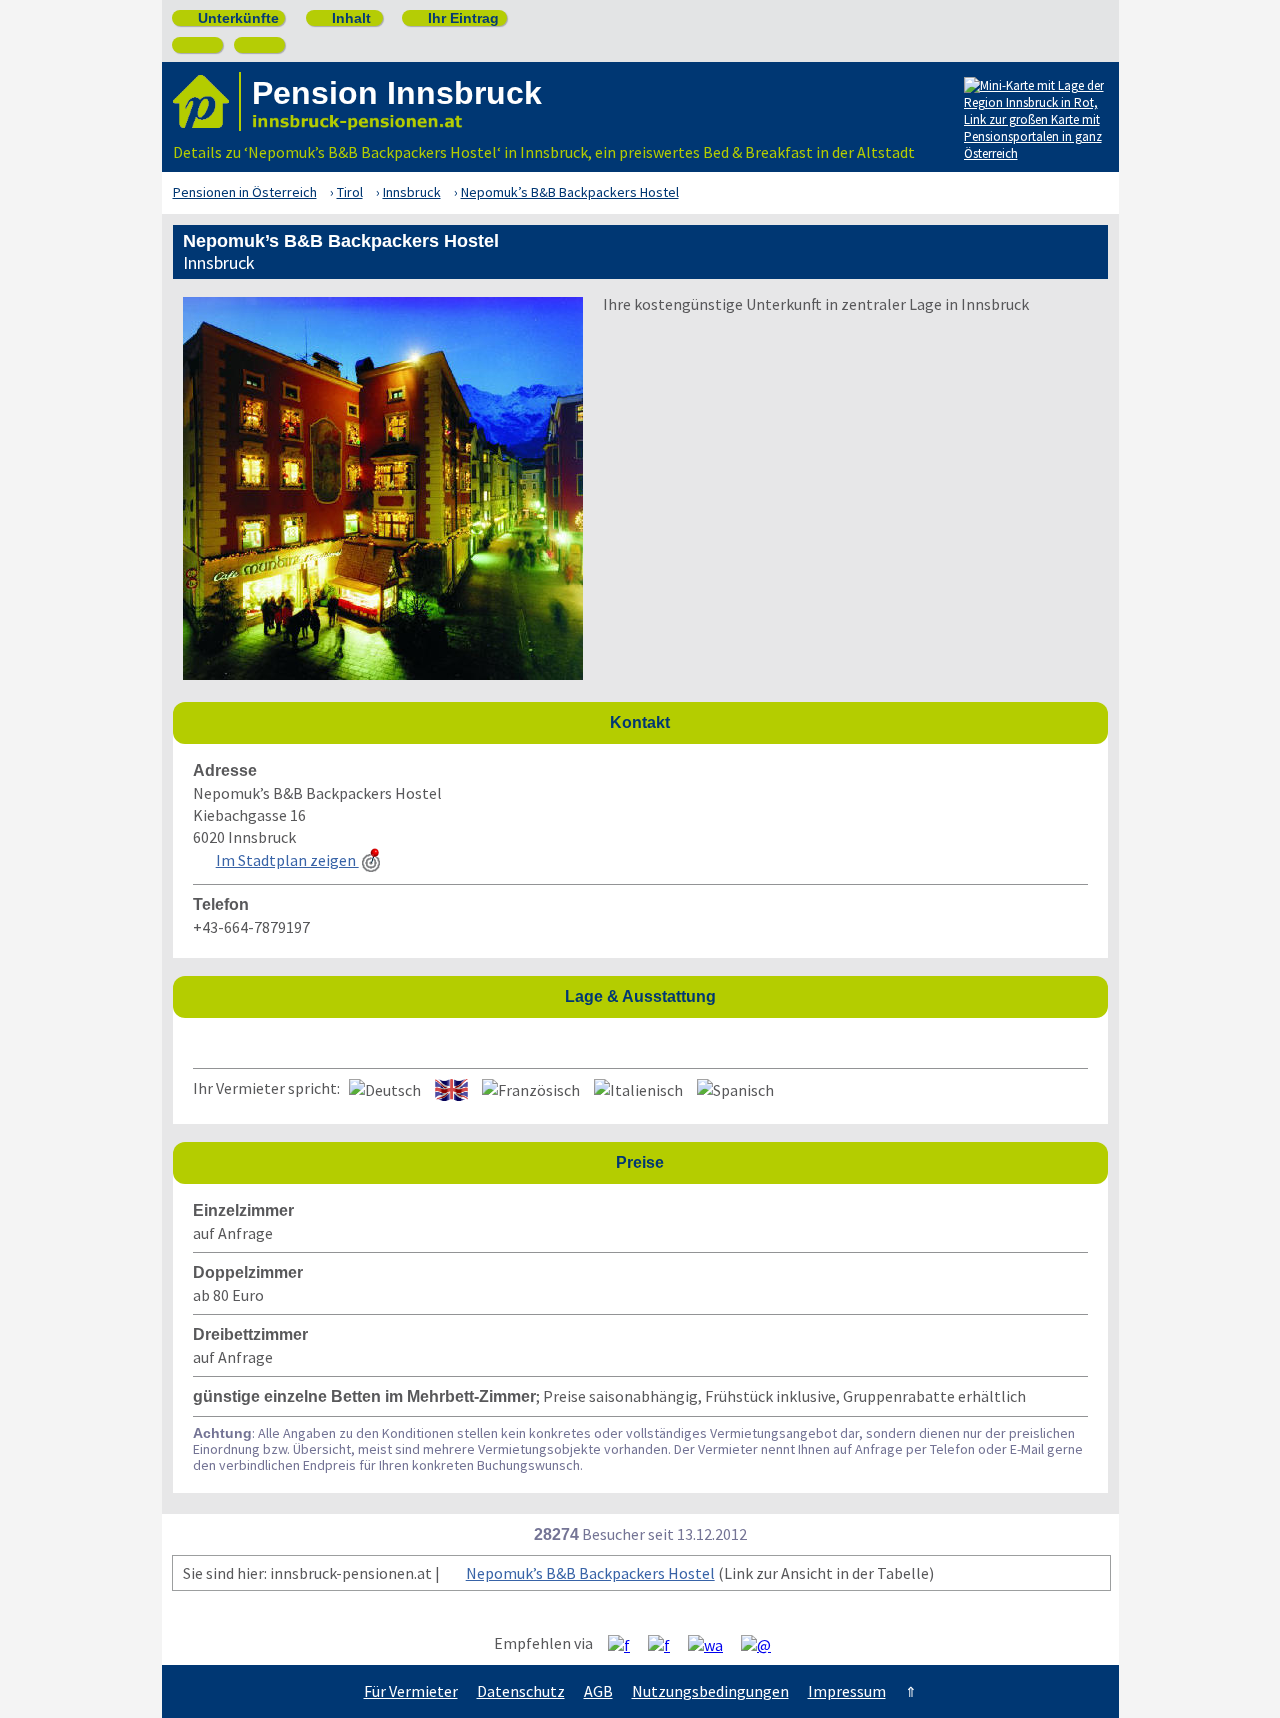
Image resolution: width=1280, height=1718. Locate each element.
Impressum (847, 1691)
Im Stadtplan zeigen (287, 860)
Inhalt (343, 18)
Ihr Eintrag (455, 18)
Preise (856, 1161)
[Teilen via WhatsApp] (713, 1644)
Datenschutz (521, 1691)
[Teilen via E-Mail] (763, 1644)
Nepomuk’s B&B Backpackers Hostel (590, 1573)
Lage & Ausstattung (831, 995)
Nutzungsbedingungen (710, 1691)
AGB (598, 1691)
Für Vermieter (411, 1691)
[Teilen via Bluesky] (666, 1644)
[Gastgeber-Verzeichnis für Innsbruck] (207, 101)
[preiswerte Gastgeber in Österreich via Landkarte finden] (1034, 132)
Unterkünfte (230, 18)
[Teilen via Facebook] (626, 1644)
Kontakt (853, 721)
